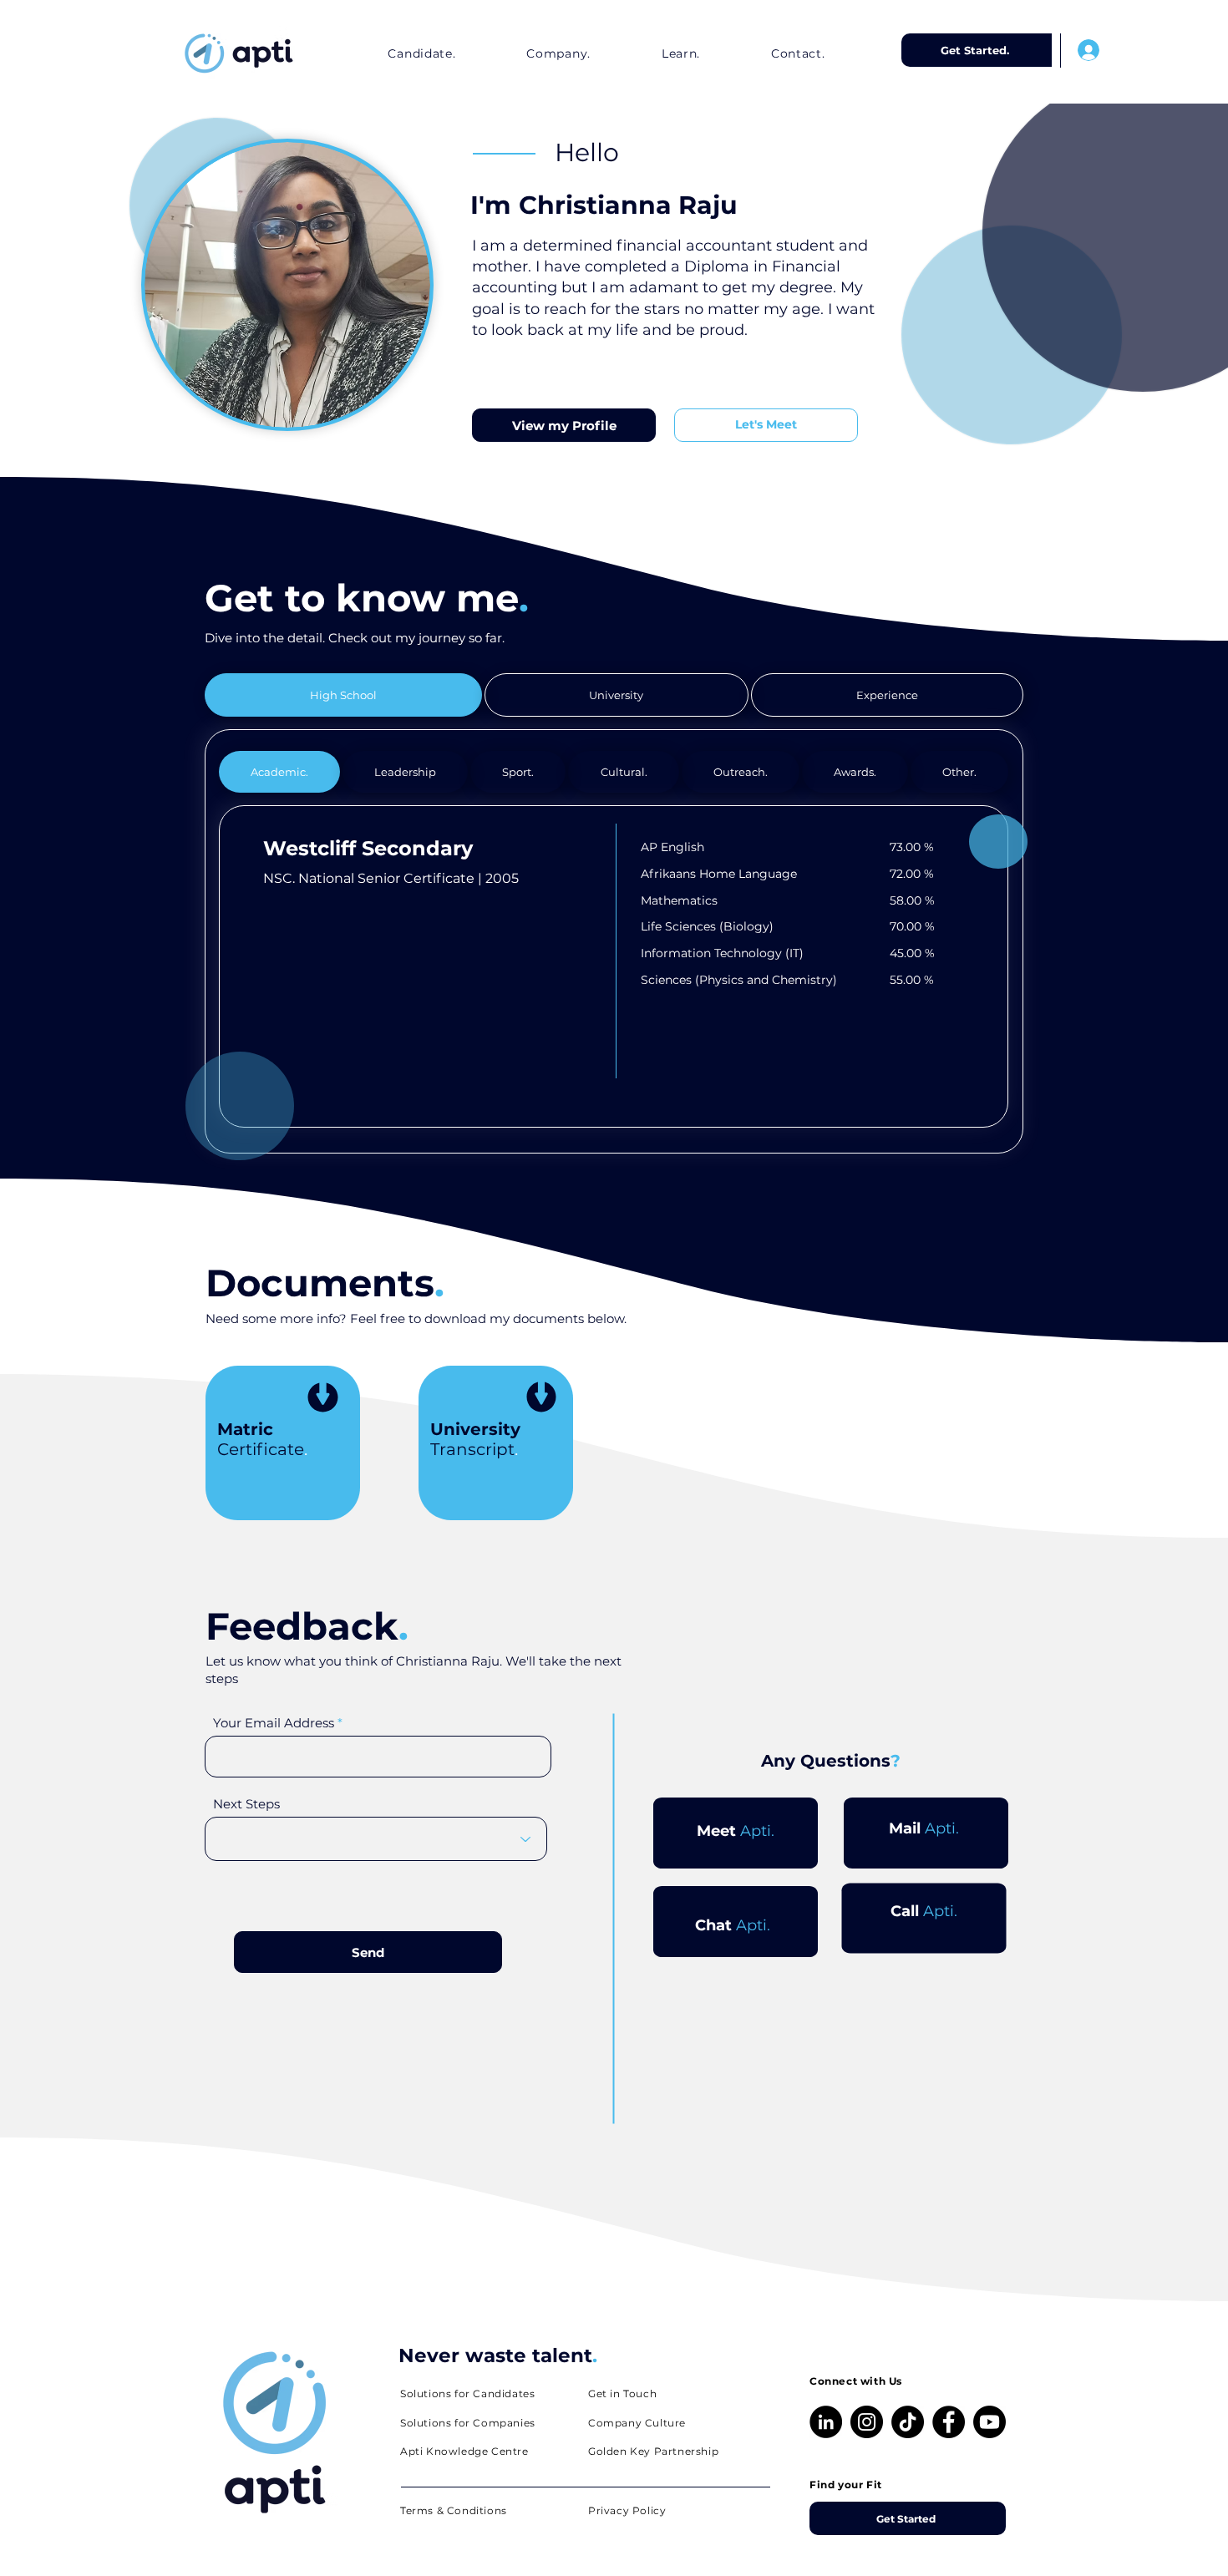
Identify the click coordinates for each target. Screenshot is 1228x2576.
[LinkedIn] (826, 2422)
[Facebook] (949, 2422)
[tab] (343, 695)
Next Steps (246, 1804)
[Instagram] (867, 2422)
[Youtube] (990, 2422)
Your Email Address (274, 1723)
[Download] (323, 1400)
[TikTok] (908, 2422)
